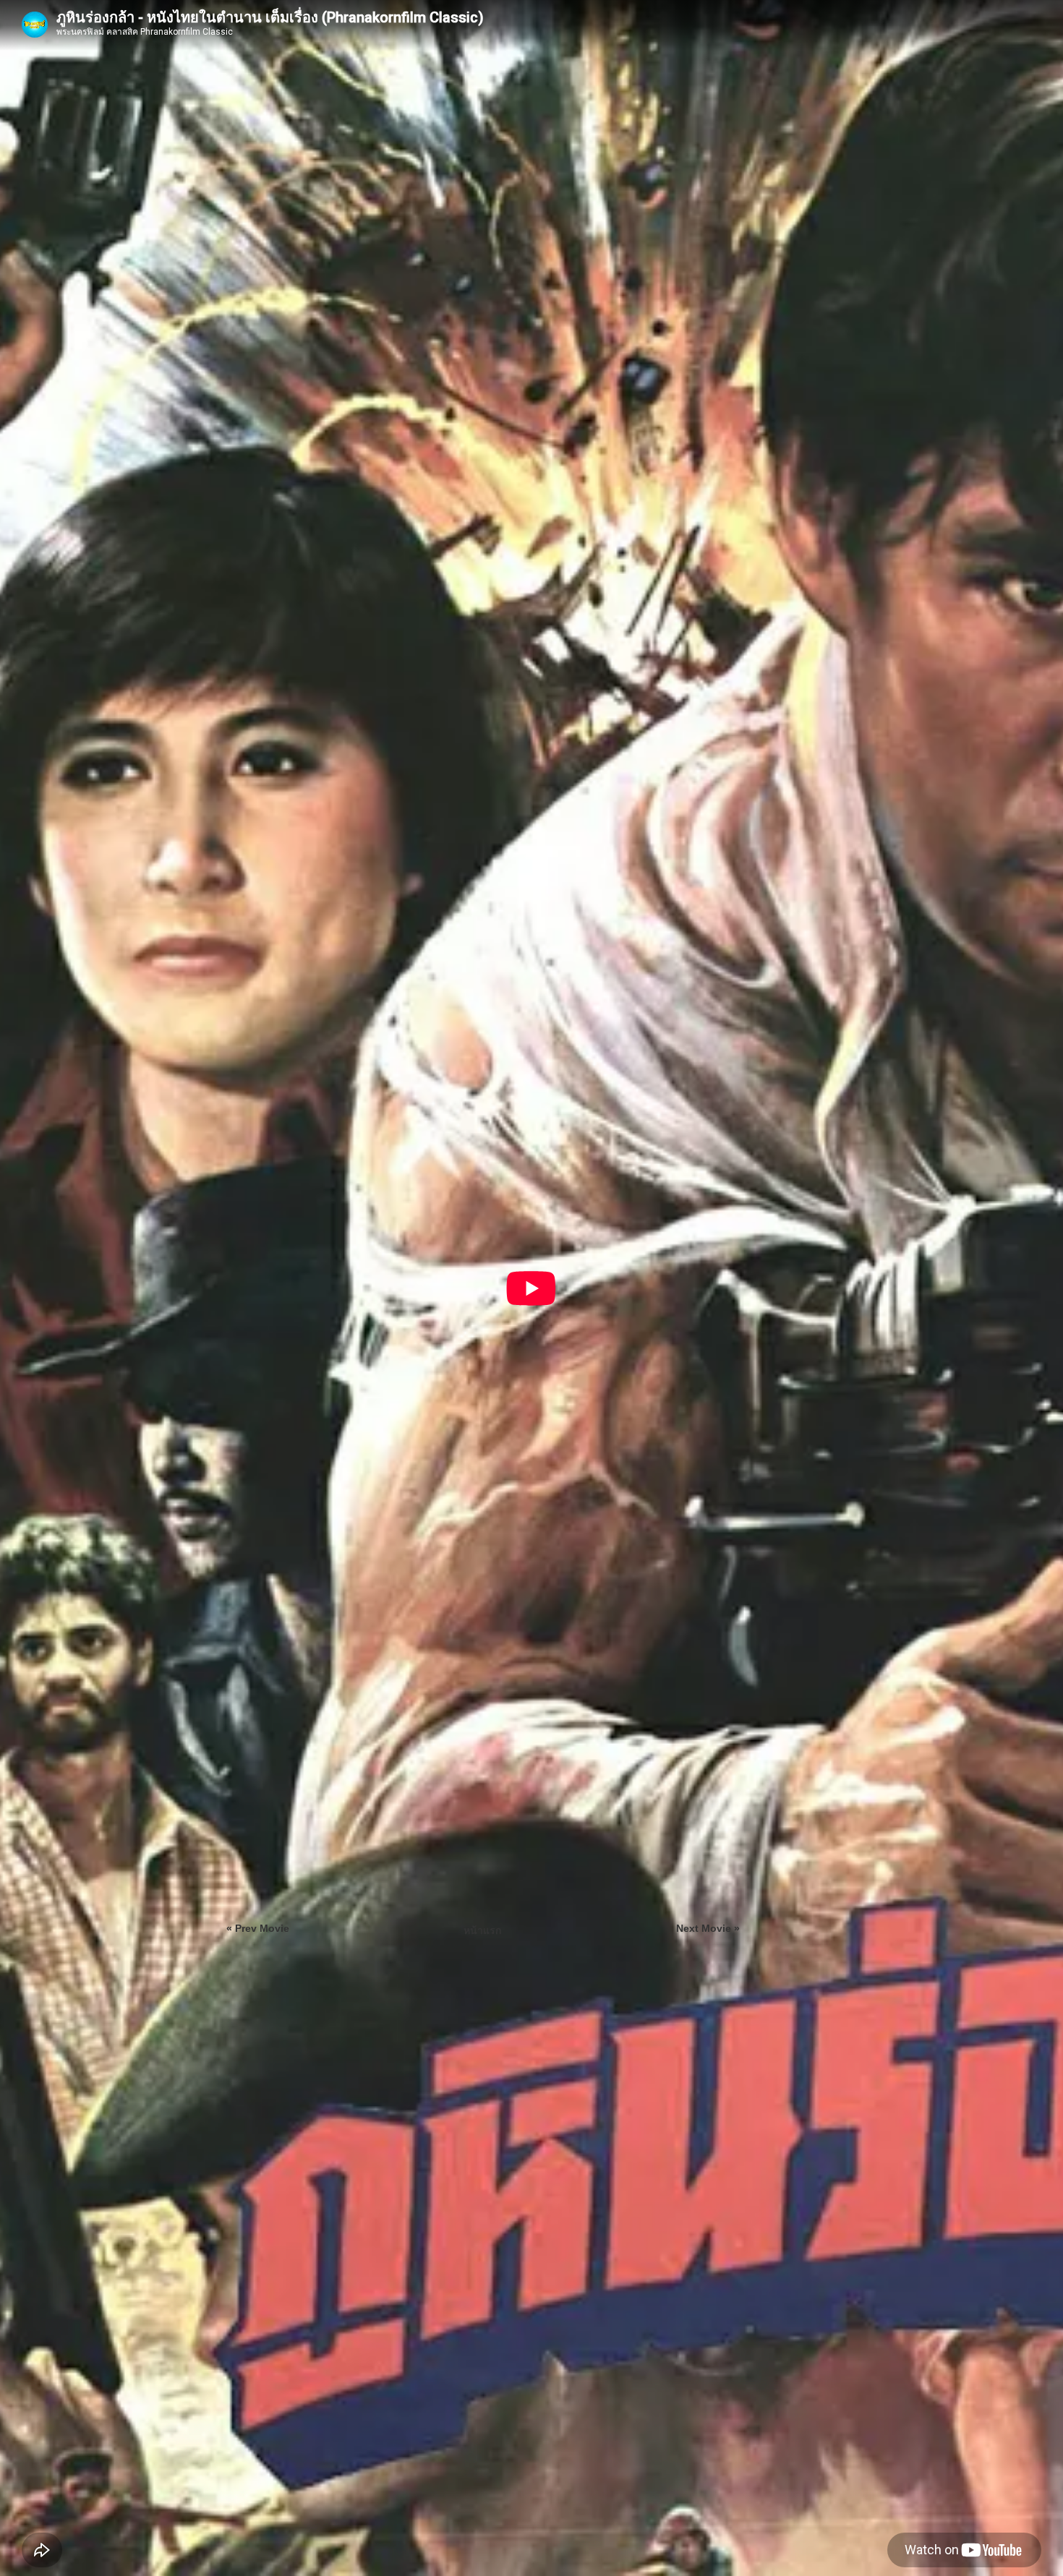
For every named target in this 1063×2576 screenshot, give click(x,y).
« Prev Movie (258, 1928)
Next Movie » (708, 1928)
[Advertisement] (863, 919)
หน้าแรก (482, 1930)
